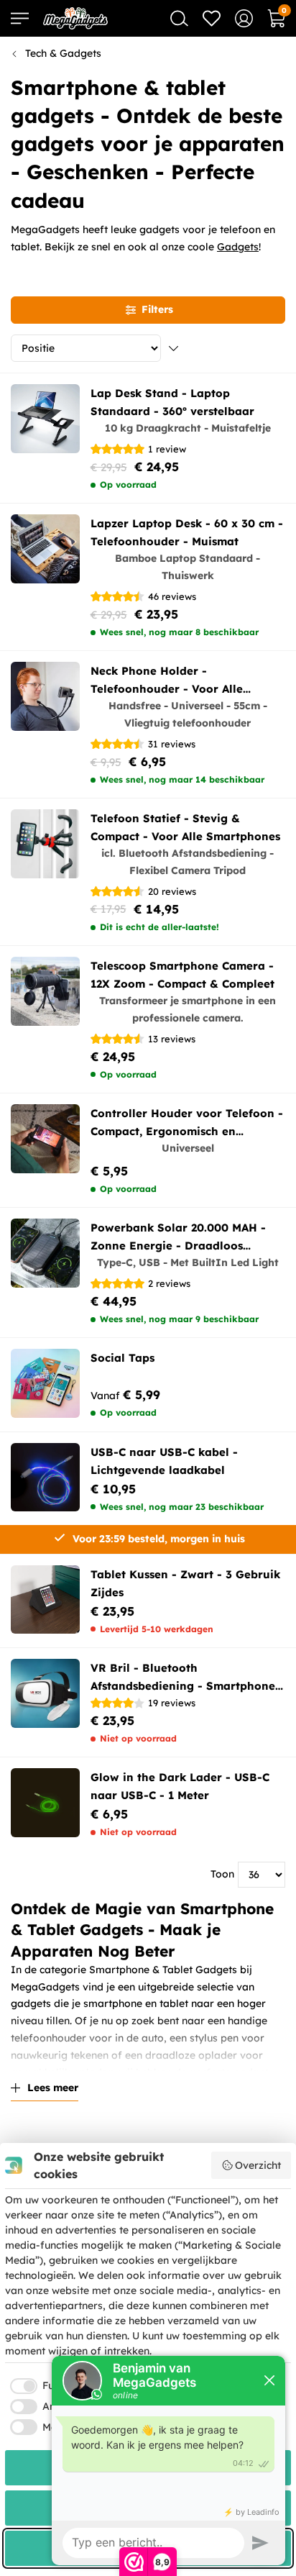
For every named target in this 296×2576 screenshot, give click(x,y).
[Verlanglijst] (212, 18)
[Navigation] (20, 18)
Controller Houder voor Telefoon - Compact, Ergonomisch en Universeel (187, 1123)
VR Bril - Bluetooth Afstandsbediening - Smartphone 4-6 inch (183, 1678)
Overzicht (258, 2165)
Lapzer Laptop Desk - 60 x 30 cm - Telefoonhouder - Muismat (187, 532)
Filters (157, 309)
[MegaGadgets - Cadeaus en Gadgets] (75, 18)
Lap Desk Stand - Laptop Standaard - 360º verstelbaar (172, 402)
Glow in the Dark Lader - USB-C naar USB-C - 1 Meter (180, 1786)
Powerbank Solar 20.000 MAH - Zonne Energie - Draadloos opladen (178, 1238)
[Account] (244, 18)
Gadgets (238, 247)
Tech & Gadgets (63, 53)
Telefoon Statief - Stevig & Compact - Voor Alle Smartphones (185, 827)
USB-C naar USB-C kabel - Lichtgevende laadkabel (164, 1461)
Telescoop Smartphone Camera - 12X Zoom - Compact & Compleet (182, 975)
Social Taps (122, 1358)
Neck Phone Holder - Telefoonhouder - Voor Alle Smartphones (167, 681)
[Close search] (179, 18)
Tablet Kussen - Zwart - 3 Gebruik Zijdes (185, 1583)
